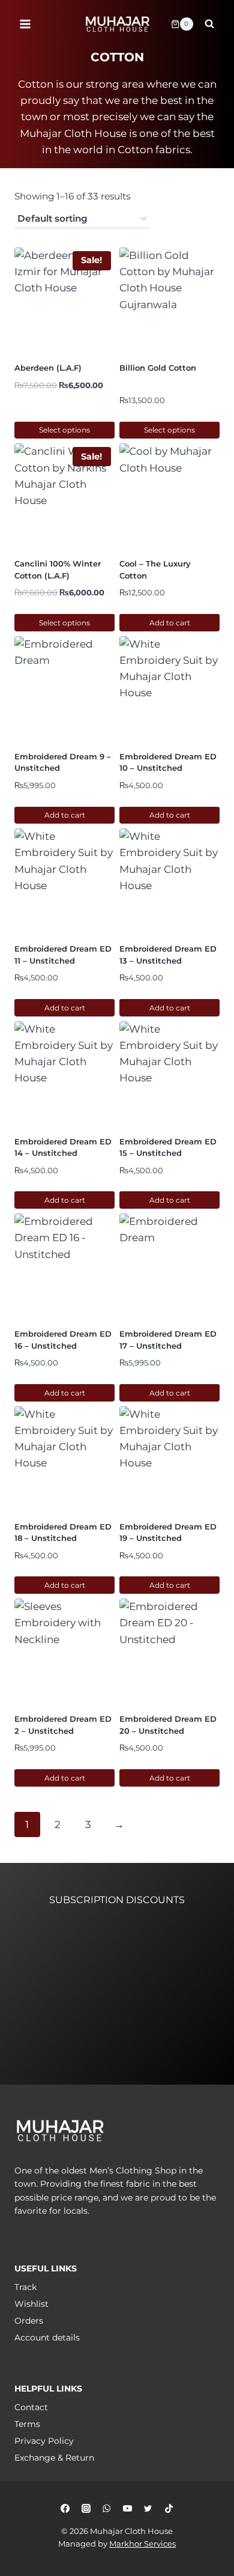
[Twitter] (148, 2508)
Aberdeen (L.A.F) (48, 368)
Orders (29, 2321)
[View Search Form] (209, 24)
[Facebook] (65, 2508)
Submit (71, 2080)
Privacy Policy (44, 2441)
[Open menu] (25, 24)
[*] (82, 2007)
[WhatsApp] (107, 2508)
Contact (31, 2407)
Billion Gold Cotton (158, 368)
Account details (47, 2338)
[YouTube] (127, 2508)
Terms (27, 2424)
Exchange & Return (54, 2458)
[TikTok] (169, 2508)
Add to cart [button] (170, 623)
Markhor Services (142, 2544)
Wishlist (31, 2304)
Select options (64, 430)
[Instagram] (86, 2508)
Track (25, 2287)
